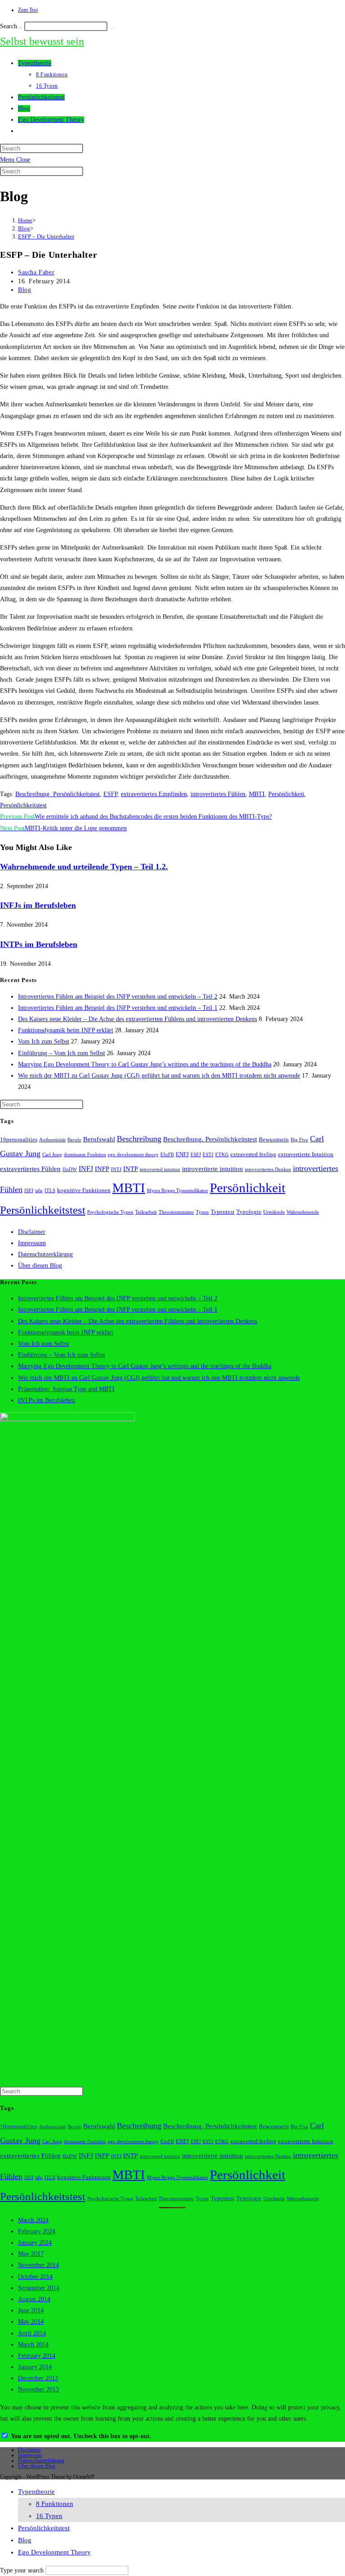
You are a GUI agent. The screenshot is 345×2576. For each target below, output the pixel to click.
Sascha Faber (36, 272)
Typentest (223, 1212)
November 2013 (38, 2389)
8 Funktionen (55, 2504)
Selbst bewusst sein (42, 41)
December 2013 (38, 2378)
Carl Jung (52, 1155)
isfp (39, 1191)
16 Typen (49, 2516)
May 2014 (31, 2322)
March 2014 (33, 2345)
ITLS (50, 1191)
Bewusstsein (274, 1140)
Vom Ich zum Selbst (44, 1041)
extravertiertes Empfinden (154, 794)
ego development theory (133, 1155)
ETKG (222, 1155)
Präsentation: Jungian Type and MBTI (66, 1389)
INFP (102, 1169)
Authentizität (52, 1140)
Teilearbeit (146, 1212)
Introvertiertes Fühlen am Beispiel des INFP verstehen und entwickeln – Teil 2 (118, 997)
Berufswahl (99, 1139)
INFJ (86, 1169)
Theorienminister (176, 1212)
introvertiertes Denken (268, 1169)
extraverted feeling (253, 1154)
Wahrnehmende (303, 1212)
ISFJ (29, 1191)
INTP (130, 1169)
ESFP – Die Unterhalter (46, 236)
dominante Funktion (85, 1155)
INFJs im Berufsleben (38, 905)
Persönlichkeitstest (23, 805)
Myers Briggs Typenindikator (177, 1191)
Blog (24, 290)
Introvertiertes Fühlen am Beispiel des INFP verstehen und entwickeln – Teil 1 (118, 1008)
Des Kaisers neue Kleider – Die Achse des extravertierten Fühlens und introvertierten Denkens (137, 1019)
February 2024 (37, 2231)
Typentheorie (36, 2492)
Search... (11, 26)
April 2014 (32, 2333)
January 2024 (35, 2243)
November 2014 (38, 2265)
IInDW (70, 1169)
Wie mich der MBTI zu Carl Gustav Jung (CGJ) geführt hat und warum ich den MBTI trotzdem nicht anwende (159, 1076)
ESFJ (196, 1155)
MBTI (257, 794)
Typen (202, 1212)
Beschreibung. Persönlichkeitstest (57, 794)
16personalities (19, 1140)
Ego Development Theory (54, 2552)
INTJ (116, 1169)
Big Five (299, 1140)
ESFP (110, 794)
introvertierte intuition (212, 1169)
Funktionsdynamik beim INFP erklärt (66, 1030)
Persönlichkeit (286, 794)
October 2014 (35, 2277)
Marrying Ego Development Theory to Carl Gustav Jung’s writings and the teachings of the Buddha (145, 1064)
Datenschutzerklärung (45, 1254)
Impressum (32, 1243)
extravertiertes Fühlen (30, 1169)
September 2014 (39, 2288)
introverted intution (160, 1169)
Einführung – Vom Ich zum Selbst (62, 1053)
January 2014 (35, 2367)
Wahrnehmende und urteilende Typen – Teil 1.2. (84, 867)
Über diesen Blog (40, 1266)
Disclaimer (32, 1232)
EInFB (167, 1155)
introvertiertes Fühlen (218, 794)
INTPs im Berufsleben (39, 944)
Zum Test (28, 10)
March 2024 (33, 2220)
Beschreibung (139, 1139)
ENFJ (182, 1154)
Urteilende (274, 1212)
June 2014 (31, 2310)
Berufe (74, 1140)
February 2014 (37, 2356)
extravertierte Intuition (306, 1154)
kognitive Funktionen (84, 1190)
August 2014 (34, 2299)
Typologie (249, 1212)
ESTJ (208, 1155)
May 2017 (31, 2254)
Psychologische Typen (110, 1212)
